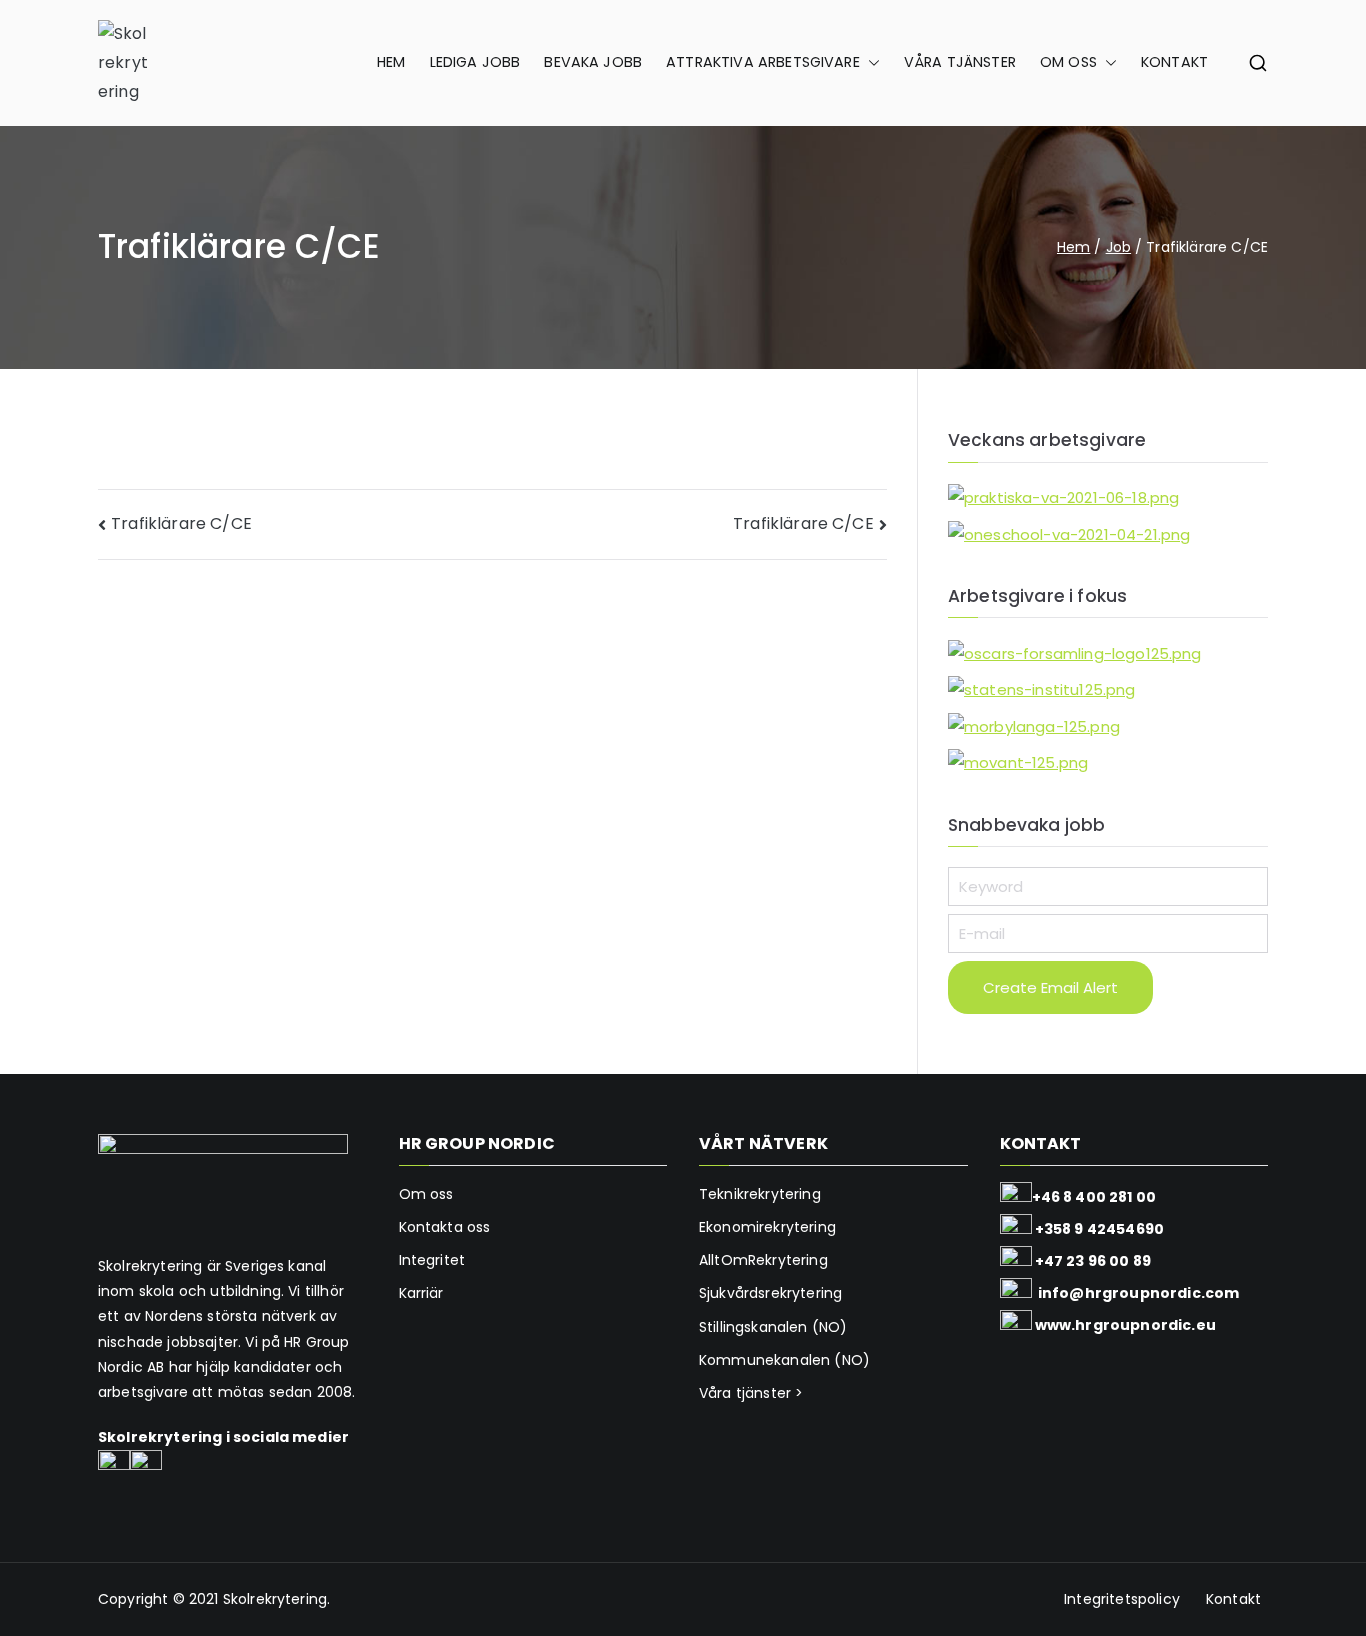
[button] (870, 63)
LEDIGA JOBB (475, 62)
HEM (391, 62)
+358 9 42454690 (1099, 1229)
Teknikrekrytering (760, 1194)
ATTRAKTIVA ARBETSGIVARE (763, 62)
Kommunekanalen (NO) (784, 1360)
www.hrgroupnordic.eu (1125, 1325)
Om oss (426, 1194)
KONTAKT (1174, 62)
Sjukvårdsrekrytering (770, 1293)
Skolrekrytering (275, 1599)
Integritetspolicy (1122, 1599)
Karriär (421, 1293)
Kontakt (1233, 1599)
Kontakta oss (445, 1227)
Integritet (432, 1260)
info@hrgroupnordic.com (1139, 1293)
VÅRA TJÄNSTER (960, 62)
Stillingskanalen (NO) (773, 1327)
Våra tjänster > (751, 1393)
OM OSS (1068, 62)
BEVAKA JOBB (593, 62)
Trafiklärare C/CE (181, 523)
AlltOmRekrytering (763, 1260)
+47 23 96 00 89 (1093, 1261)
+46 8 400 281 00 (1094, 1197)
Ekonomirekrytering (767, 1227)
